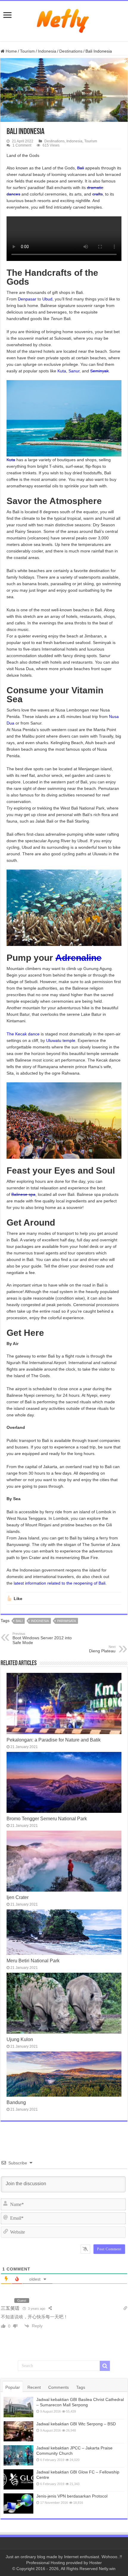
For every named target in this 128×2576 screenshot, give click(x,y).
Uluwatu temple (61, 1040)
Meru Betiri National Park (33, 1961)
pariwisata (67, 1621)
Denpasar (27, 299)
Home (11, 51)
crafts (97, 194)
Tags (81, 2387)
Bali (81, 168)
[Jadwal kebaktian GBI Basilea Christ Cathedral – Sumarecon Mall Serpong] (18, 2407)
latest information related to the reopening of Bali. (60, 1583)
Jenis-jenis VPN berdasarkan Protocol (72, 2496)
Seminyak (99, 371)
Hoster (96, 2563)
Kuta (62, 371)
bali (19, 1621)
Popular (13, 2387)
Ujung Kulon (20, 2039)
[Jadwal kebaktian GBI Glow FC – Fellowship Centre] (18, 2479)
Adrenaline (78, 958)
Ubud (47, 299)
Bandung (16, 2102)
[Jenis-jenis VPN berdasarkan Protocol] (18, 2503)
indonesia (40, 1621)
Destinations (71, 51)
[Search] (105, 2366)
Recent (34, 2387)
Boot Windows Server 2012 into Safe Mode (42, 1638)
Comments (58, 2387)
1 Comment (22, 145)
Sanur (74, 371)
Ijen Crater (18, 1897)
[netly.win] (64, 20)
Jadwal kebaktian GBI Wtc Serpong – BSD (76, 2424)
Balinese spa (23, 1194)
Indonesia (47, 51)
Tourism (27, 51)
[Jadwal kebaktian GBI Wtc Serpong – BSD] (18, 2431)
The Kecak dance (23, 1034)
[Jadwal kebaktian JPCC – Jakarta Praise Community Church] (18, 2455)
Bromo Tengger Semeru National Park (47, 1818)
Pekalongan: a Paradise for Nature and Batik (54, 1740)
